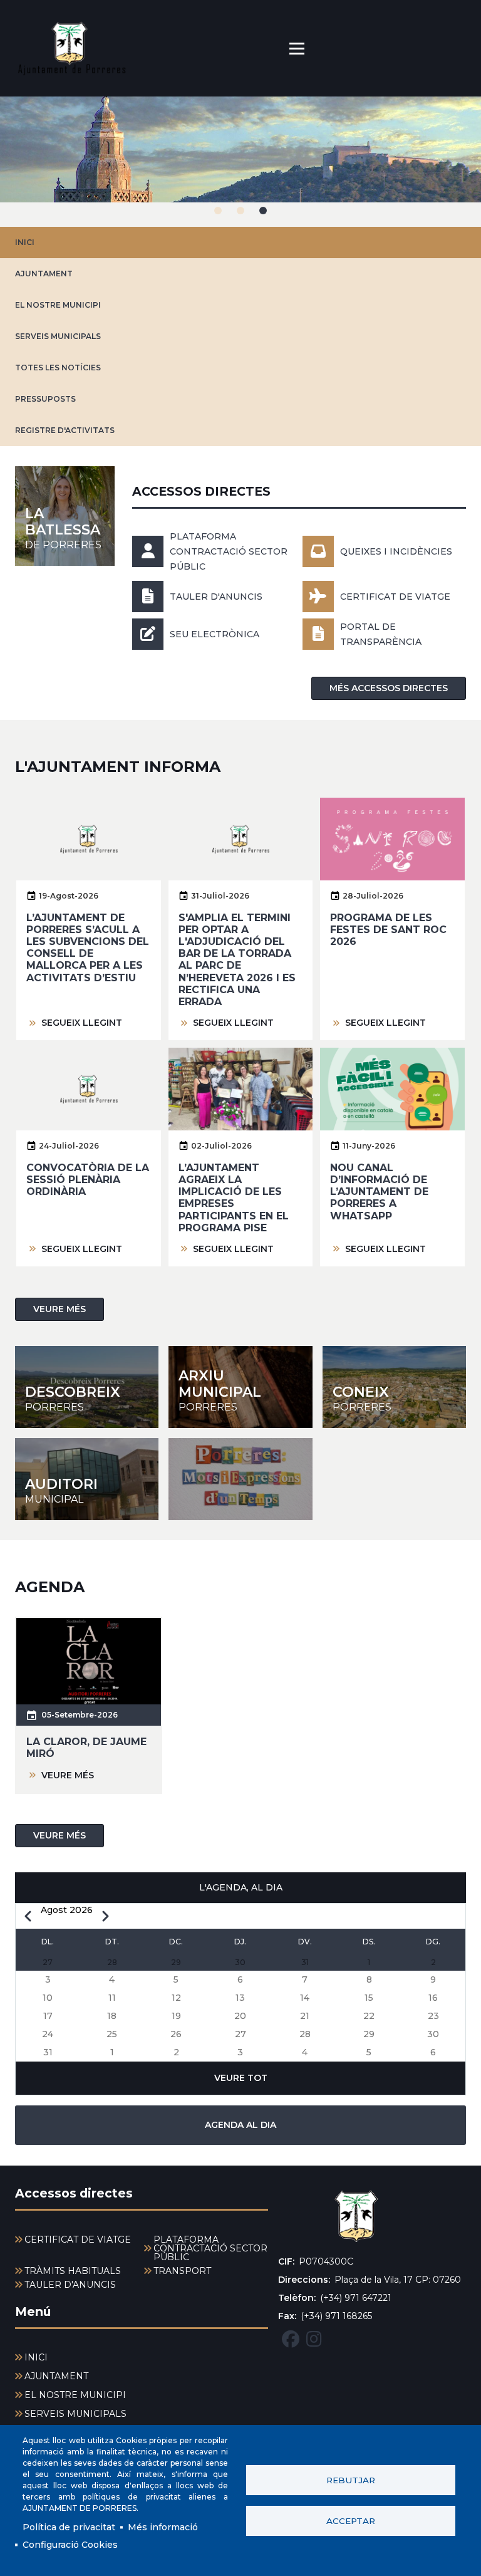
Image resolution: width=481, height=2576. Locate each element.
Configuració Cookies (70, 2545)
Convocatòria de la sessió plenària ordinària (88, 1180)
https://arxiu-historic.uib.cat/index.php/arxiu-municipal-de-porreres (240, 1387)
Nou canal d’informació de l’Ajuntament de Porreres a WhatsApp (379, 1192)
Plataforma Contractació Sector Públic (229, 551)
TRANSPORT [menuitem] (182, 2271)
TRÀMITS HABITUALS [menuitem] (73, 2271)
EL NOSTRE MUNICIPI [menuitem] (75, 2395)
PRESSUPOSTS (45, 399)
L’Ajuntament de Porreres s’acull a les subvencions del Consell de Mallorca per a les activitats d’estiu (88, 948)
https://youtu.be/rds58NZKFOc (394, 1387)
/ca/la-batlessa (65, 516)
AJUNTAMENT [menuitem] (56, 2376)
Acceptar (351, 2521)
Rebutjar (351, 2480)
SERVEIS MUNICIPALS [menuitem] (75, 2414)
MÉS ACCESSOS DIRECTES (389, 688)
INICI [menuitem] (36, 2357)
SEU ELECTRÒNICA (215, 634)
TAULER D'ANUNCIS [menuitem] (70, 2285)
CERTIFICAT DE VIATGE (395, 597)
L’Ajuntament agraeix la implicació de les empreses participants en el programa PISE (234, 1198)
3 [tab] (263, 211)
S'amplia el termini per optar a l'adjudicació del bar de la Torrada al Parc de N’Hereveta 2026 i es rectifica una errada (237, 960)
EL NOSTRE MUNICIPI (58, 305)
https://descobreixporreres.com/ (87, 1387)
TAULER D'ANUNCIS (216, 597)
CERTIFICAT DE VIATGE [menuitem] (78, 2240)
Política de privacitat (69, 2527)
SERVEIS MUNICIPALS (58, 336)
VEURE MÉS (59, 1309)
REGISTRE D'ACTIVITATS (65, 430)
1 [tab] (218, 211)
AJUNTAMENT (44, 274)
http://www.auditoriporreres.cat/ (87, 1479)
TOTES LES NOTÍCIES (58, 368)
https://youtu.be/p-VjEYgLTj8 (240, 1479)
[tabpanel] (240, 162)
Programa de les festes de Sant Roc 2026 (388, 930)
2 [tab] (240, 211)
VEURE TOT (241, 2078)
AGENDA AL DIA (240, 2125)
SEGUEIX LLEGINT (82, 1023)
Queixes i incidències (396, 551)
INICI (25, 242)
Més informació (163, 2527)
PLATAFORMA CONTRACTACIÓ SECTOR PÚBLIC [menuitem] (210, 2248)
